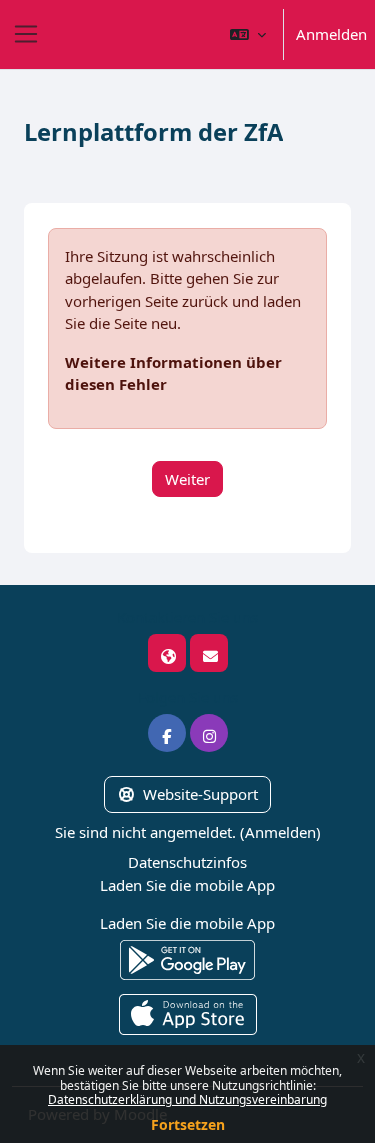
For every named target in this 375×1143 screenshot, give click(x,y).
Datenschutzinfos (187, 862)
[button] (248, 34)
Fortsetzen (188, 1124)
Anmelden (331, 34)
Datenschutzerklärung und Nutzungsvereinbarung (187, 1099)
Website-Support (200, 794)
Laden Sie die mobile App (187, 885)
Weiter (187, 479)
